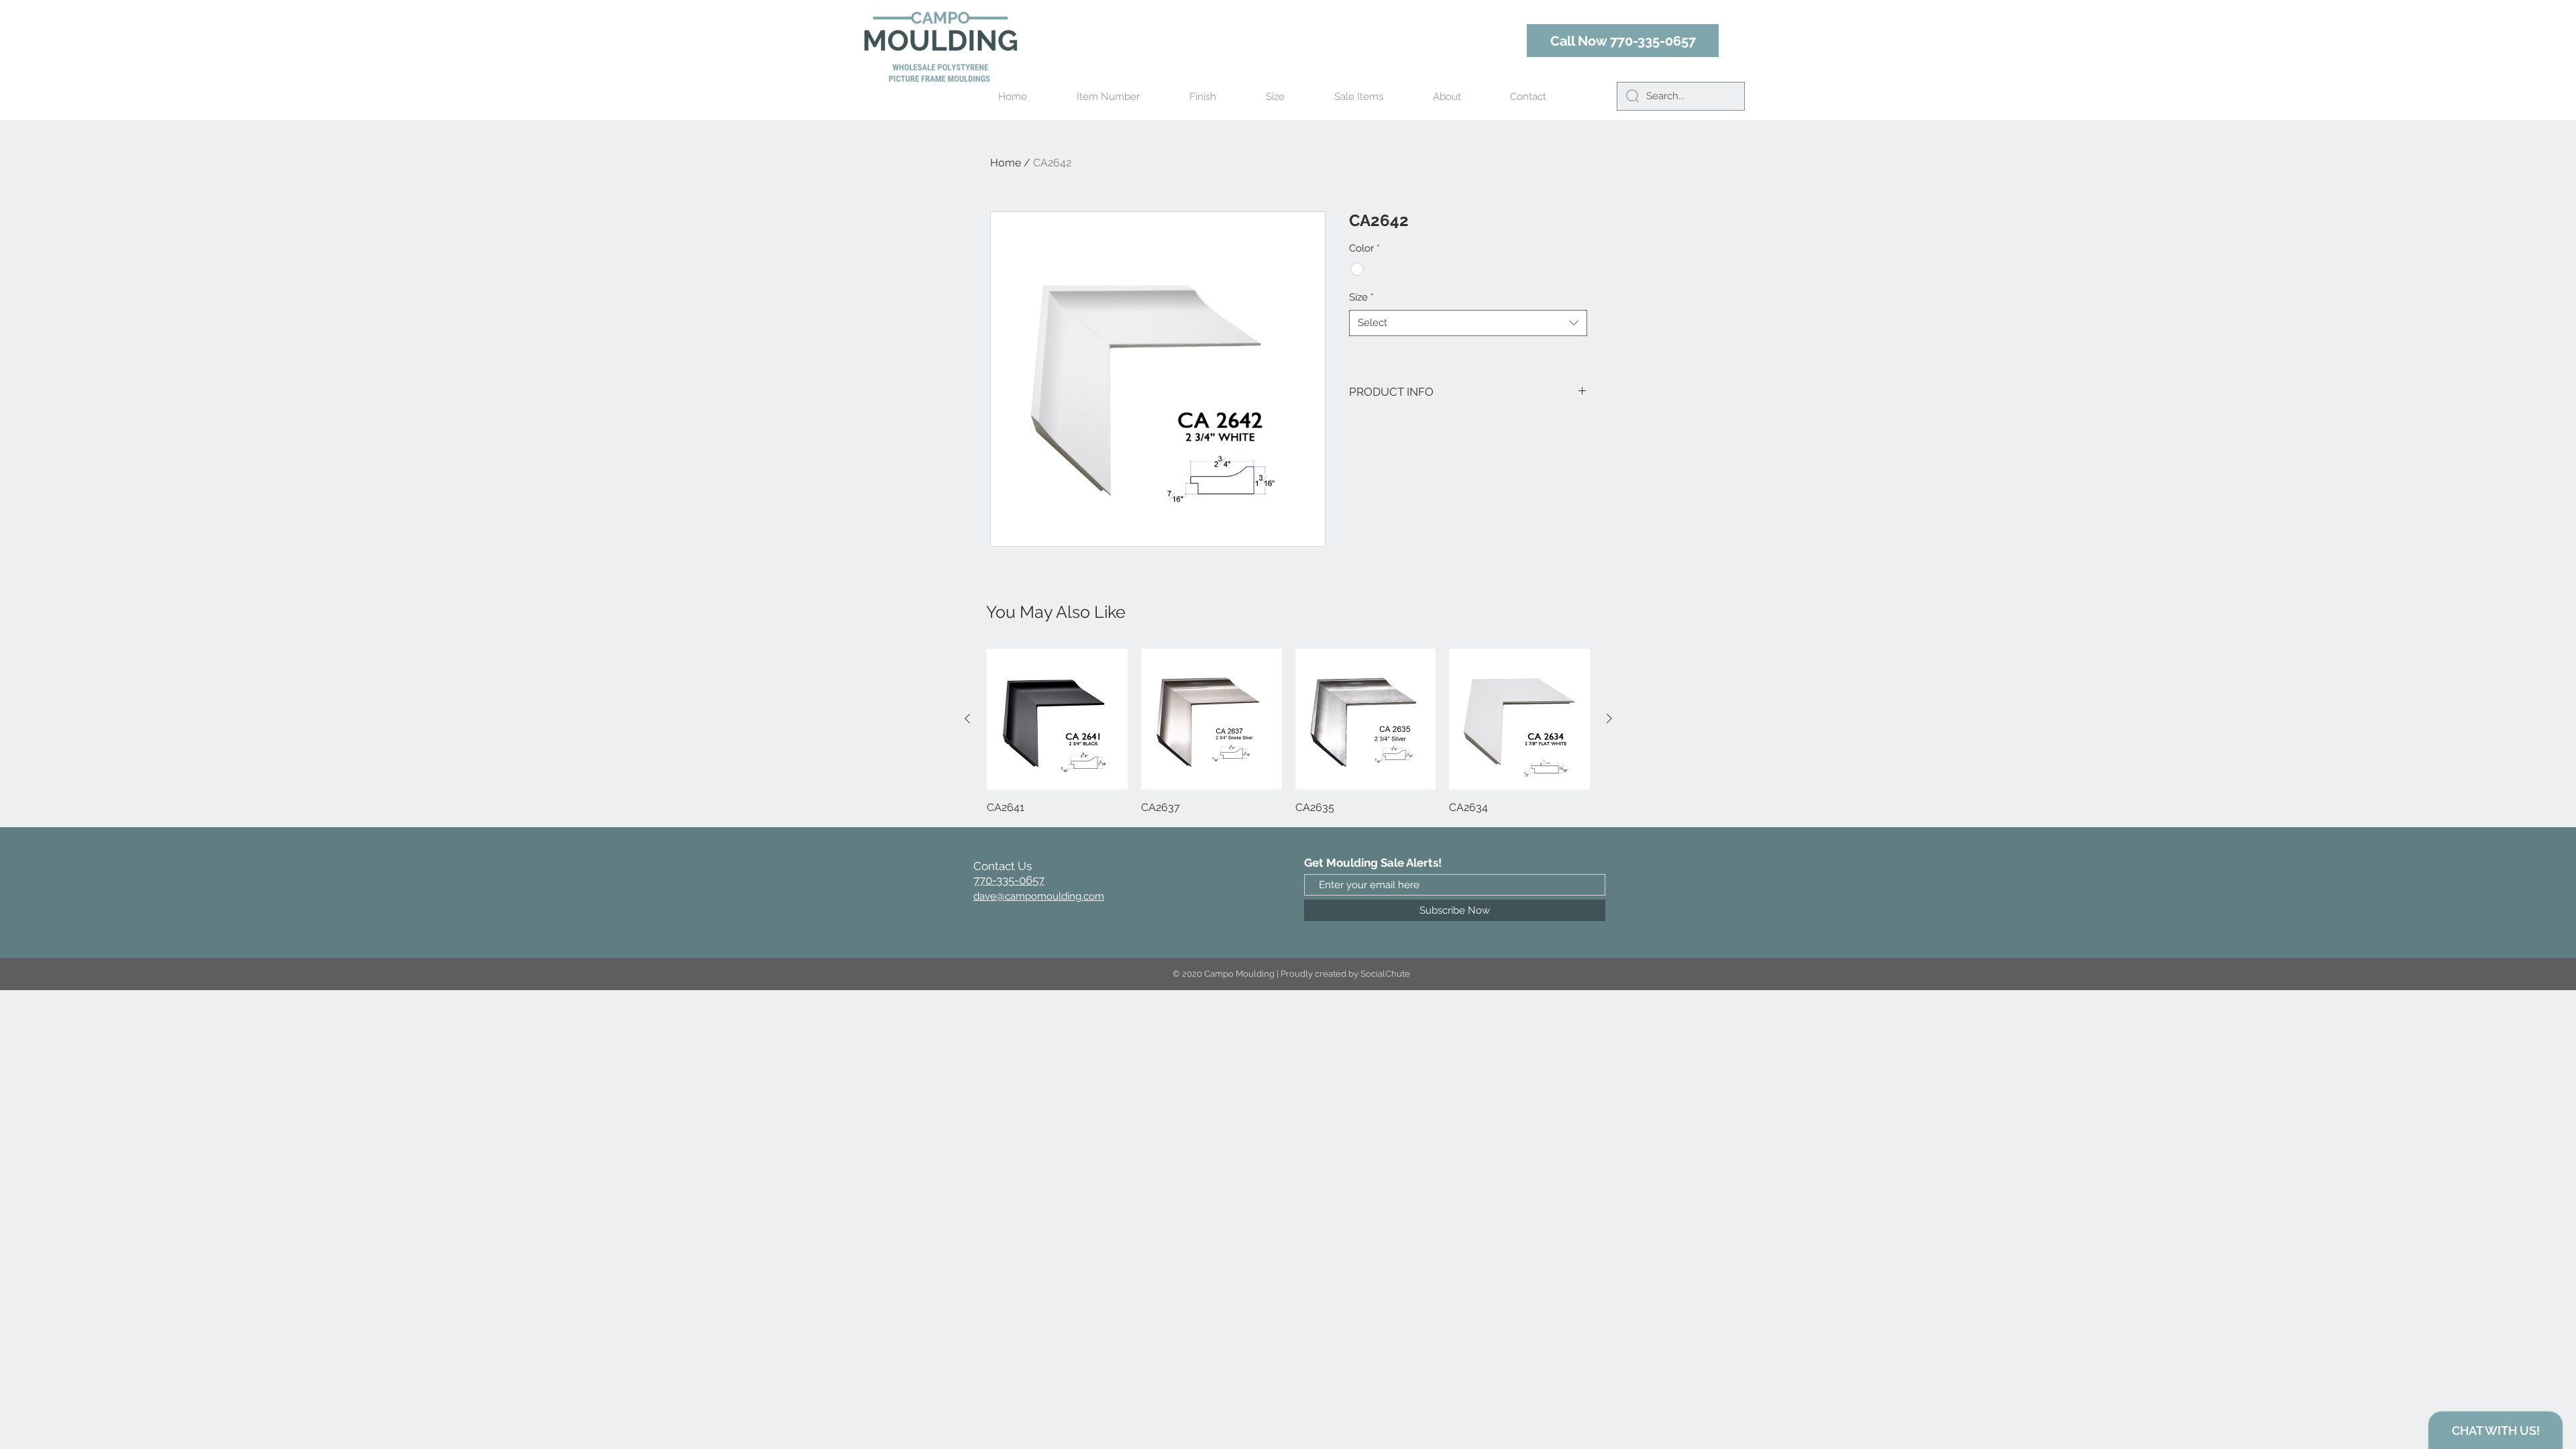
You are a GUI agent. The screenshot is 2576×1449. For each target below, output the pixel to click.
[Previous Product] (967, 718)
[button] (1108, 97)
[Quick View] (1057, 719)
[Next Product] (1609, 718)
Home (1006, 163)
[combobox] (1468, 323)
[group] (1288, 732)
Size (1361, 297)
